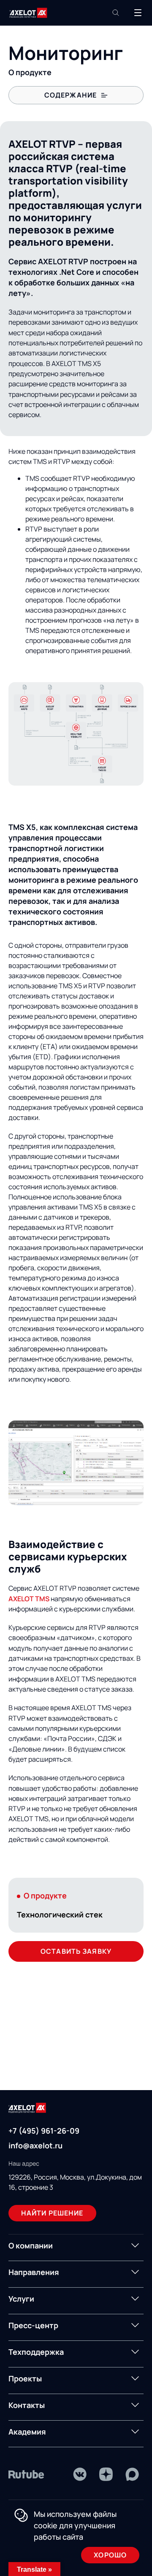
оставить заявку (76, 1951)
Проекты (25, 2378)
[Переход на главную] (28, 13)
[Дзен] (106, 2474)
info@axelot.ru (35, 2145)
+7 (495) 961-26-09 (44, 2131)
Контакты (27, 2405)
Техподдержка (36, 2352)
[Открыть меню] (138, 13)
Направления (34, 2272)
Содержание (71, 95)
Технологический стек (60, 1914)
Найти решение (52, 2213)
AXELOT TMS (29, 1599)
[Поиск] (116, 13)
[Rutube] (26, 2474)
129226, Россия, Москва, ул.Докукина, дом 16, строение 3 (75, 2182)
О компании (31, 2245)
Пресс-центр (33, 2325)
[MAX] (132, 2474)
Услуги (21, 2299)
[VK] (80, 2474)
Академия (27, 2432)
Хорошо (110, 2555)
